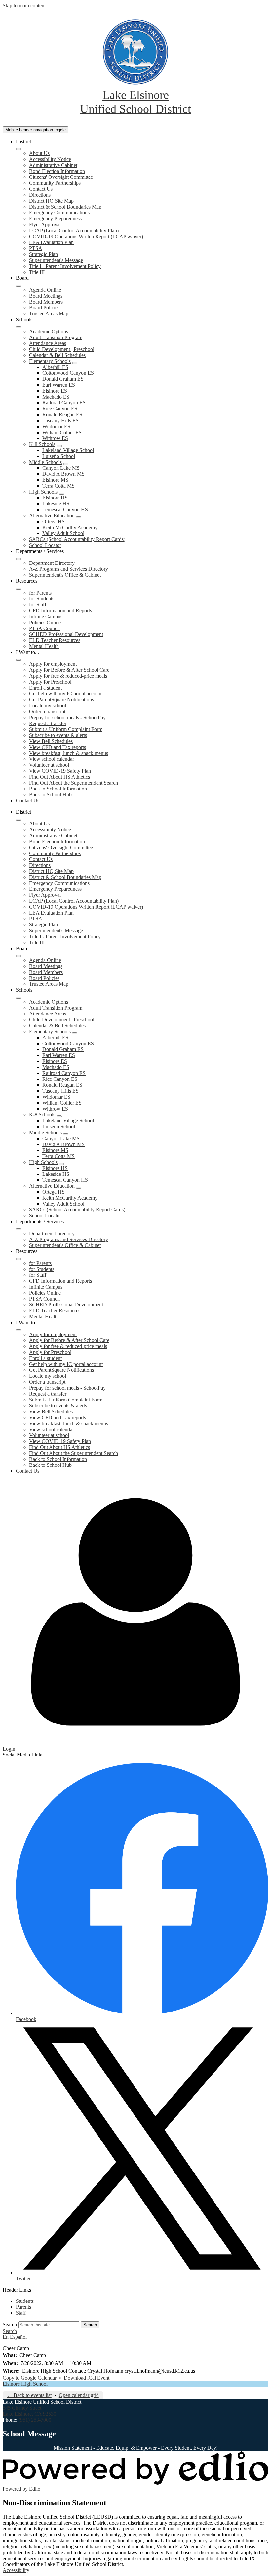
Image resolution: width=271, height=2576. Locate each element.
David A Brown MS (63, 474)
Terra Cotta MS (58, 486)
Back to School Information (58, 789)
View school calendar (52, 759)
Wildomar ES (56, 426)
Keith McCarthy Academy (70, 527)
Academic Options (49, 331)
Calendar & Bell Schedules (57, 355)
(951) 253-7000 (35, 2420)
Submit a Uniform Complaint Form (66, 729)
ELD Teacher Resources (55, 640)
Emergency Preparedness (55, 219)
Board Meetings (46, 296)
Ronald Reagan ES (62, 415)
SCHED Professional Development (66, 634)
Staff (21, 2313)
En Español (15, 2337)
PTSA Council (44, 628)
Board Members (46, 302)
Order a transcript (47, 711)
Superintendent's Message (56, 260)
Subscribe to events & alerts (58, 735)
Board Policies (44, 308)
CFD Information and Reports (60, 611)
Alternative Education (52, 515)
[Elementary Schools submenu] (75, 363)
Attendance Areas (48, 343)
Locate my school (48, 706)
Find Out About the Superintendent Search (74, 783)
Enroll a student (45, 688)
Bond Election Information (57, 171)
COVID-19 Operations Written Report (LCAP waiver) (86, 236)
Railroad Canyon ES (64, 403)
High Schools (43, 492)
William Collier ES (62, 432)
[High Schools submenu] (61, 494)
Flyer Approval (45, 225)
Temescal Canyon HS (65, 510)
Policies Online (45, 622)
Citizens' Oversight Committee (61, 177)
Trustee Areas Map (49, 314)
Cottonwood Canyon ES (68, 373)
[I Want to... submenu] (19, 660)
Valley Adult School (63, 533)
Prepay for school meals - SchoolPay (67, 717)
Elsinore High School (25, 2384)
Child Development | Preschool (62, 349)
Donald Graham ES (63, 379)
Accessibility (16, 2570)
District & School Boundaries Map (65, 207)
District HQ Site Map (51, 201)
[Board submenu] (19, 286)
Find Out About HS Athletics (59, 777)
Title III (37, 272)
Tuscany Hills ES (60, 420)
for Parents (40, 593)
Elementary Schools (50, 361)
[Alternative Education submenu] (79, 517)
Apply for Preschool (50, 682)
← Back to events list (29, 2395)
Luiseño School (59, 456)
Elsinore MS (55, 480)
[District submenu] (19, 149)
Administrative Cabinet (53, 165)
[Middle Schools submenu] (66, 464)
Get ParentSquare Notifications (61, 700)
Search (10, 2324)
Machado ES (56, 397)
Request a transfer (48, 723)
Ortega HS (54, 521)
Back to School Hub (50, 795)
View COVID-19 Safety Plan (60, 771)
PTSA (36, 248)
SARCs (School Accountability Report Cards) (77, 539)
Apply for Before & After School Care (69, 670)
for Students (42, 599)
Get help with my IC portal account (66, 694)
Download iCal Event (87, 2378)
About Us (39, 153)
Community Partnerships (55, 183)
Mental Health (44, 646)
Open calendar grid (79, 2395)
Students (25, 2301)
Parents (23, 2307)
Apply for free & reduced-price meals (68, 676)
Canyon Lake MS (61, 468)
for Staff (38, 605)
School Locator (45, 545)
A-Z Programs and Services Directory (69, 569)
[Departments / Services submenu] (19, 559)
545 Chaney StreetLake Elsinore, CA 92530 (29, 2411)
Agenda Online (45, 290)
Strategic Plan (43, 254)
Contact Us (41, 189)
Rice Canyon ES (60, 409)
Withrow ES (55, 438)
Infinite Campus (46, 616)
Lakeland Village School (68, 450)
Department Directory (52, 563)
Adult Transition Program (56, 337)
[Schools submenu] (19, 327)
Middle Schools (45, 462)
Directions (40, 195)
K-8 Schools (42, 444)
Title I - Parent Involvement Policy (65, 266)
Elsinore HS (55, 498)
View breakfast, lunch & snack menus (69, 753)
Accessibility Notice (50, 159)
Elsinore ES (55, 391)
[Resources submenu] (19, 589)
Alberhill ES (55, 367)
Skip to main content (24, 5)
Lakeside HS (56, 504)
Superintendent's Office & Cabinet (65, 575)
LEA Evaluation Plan (51, 242)
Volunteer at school (49, 765)
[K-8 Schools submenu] (59, 446)
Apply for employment (53, 664)
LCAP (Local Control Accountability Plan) (74, 230)
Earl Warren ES (59, 385)
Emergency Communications (59, 213)
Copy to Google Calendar (30, 2378)
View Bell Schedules (51, 741)
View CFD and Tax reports (58, 747)
